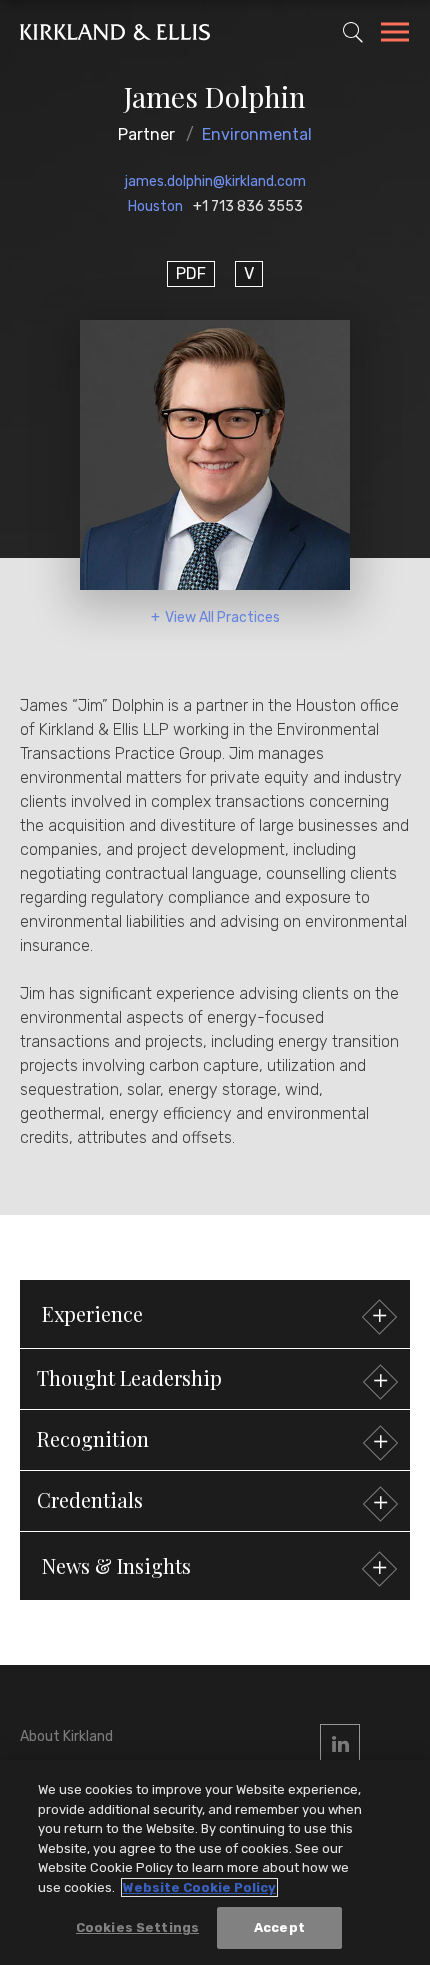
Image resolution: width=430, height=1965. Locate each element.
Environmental (257, 134)
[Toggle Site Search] (353, 32)
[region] (215, 1862)
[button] (215, 1379)
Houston (155, 206)
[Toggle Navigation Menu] (395, 35)
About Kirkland (66, 1736)
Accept (279, 1927)
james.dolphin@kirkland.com (215, 181)
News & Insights (116, 1565)
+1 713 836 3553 (248, 206)
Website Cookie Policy (199, 1887)
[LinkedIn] (340, 1744)
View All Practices (222, 617)
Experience (92, 1313)
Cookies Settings (137, 1927)
